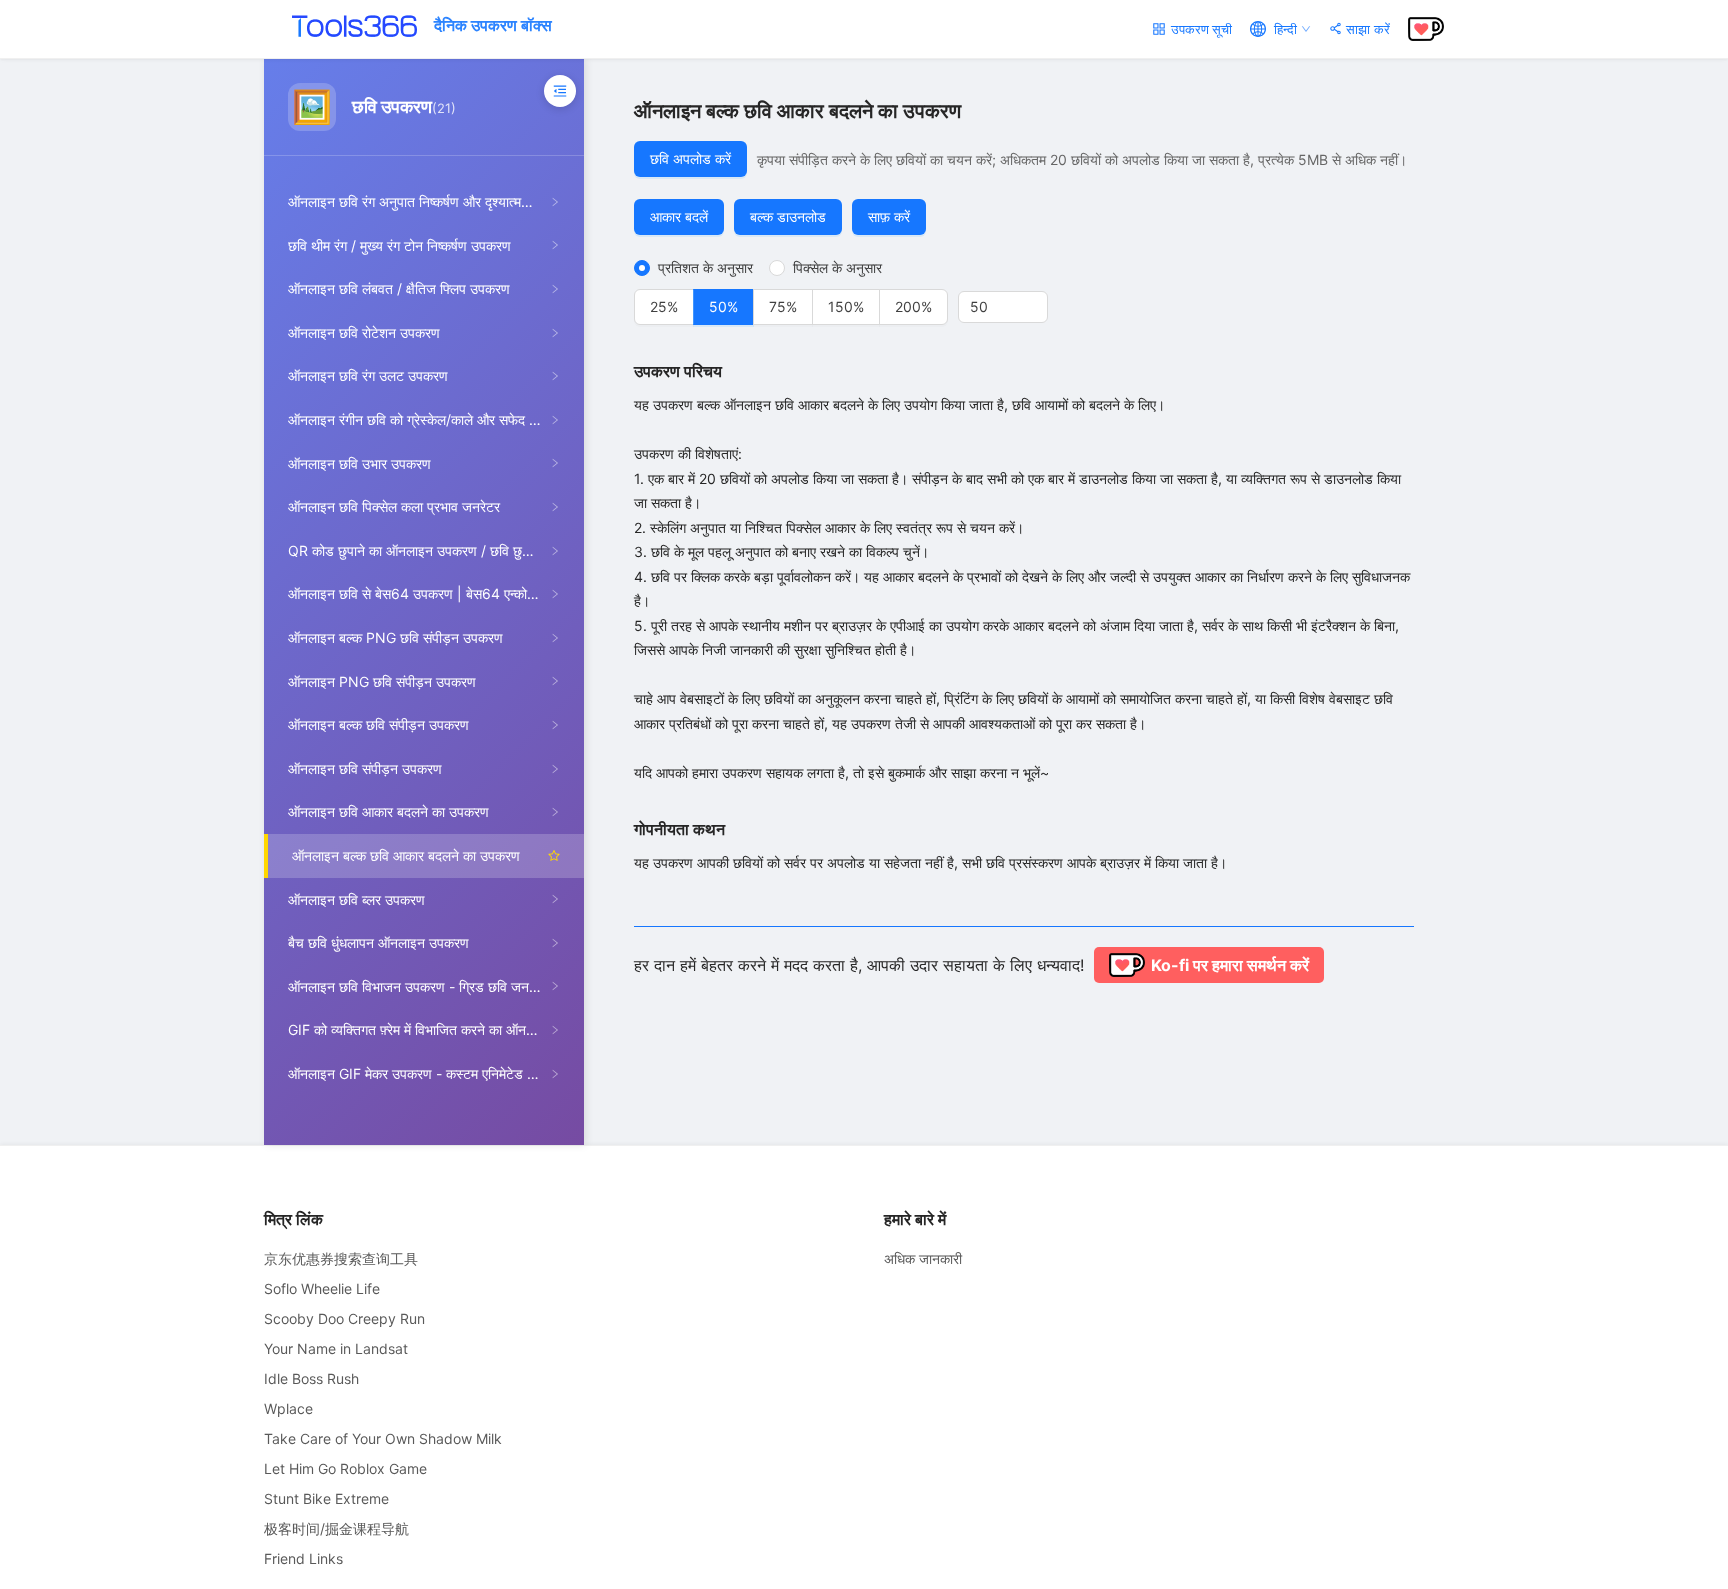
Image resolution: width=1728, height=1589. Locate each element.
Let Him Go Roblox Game (345, 1468)
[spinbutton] (1003, 307)
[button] (1036, 299)
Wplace (288, 1408)
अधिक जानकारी (923, 1258)
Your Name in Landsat (336, 1348)
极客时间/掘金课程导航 (336, 1528)
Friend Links (303, 1558)
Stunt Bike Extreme (326, 1498)
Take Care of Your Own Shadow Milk (383, 1438)
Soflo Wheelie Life (322, 1288)
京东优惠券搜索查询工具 (341, 1258)
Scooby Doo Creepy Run (344, 1318)
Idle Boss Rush (311, 1378)
